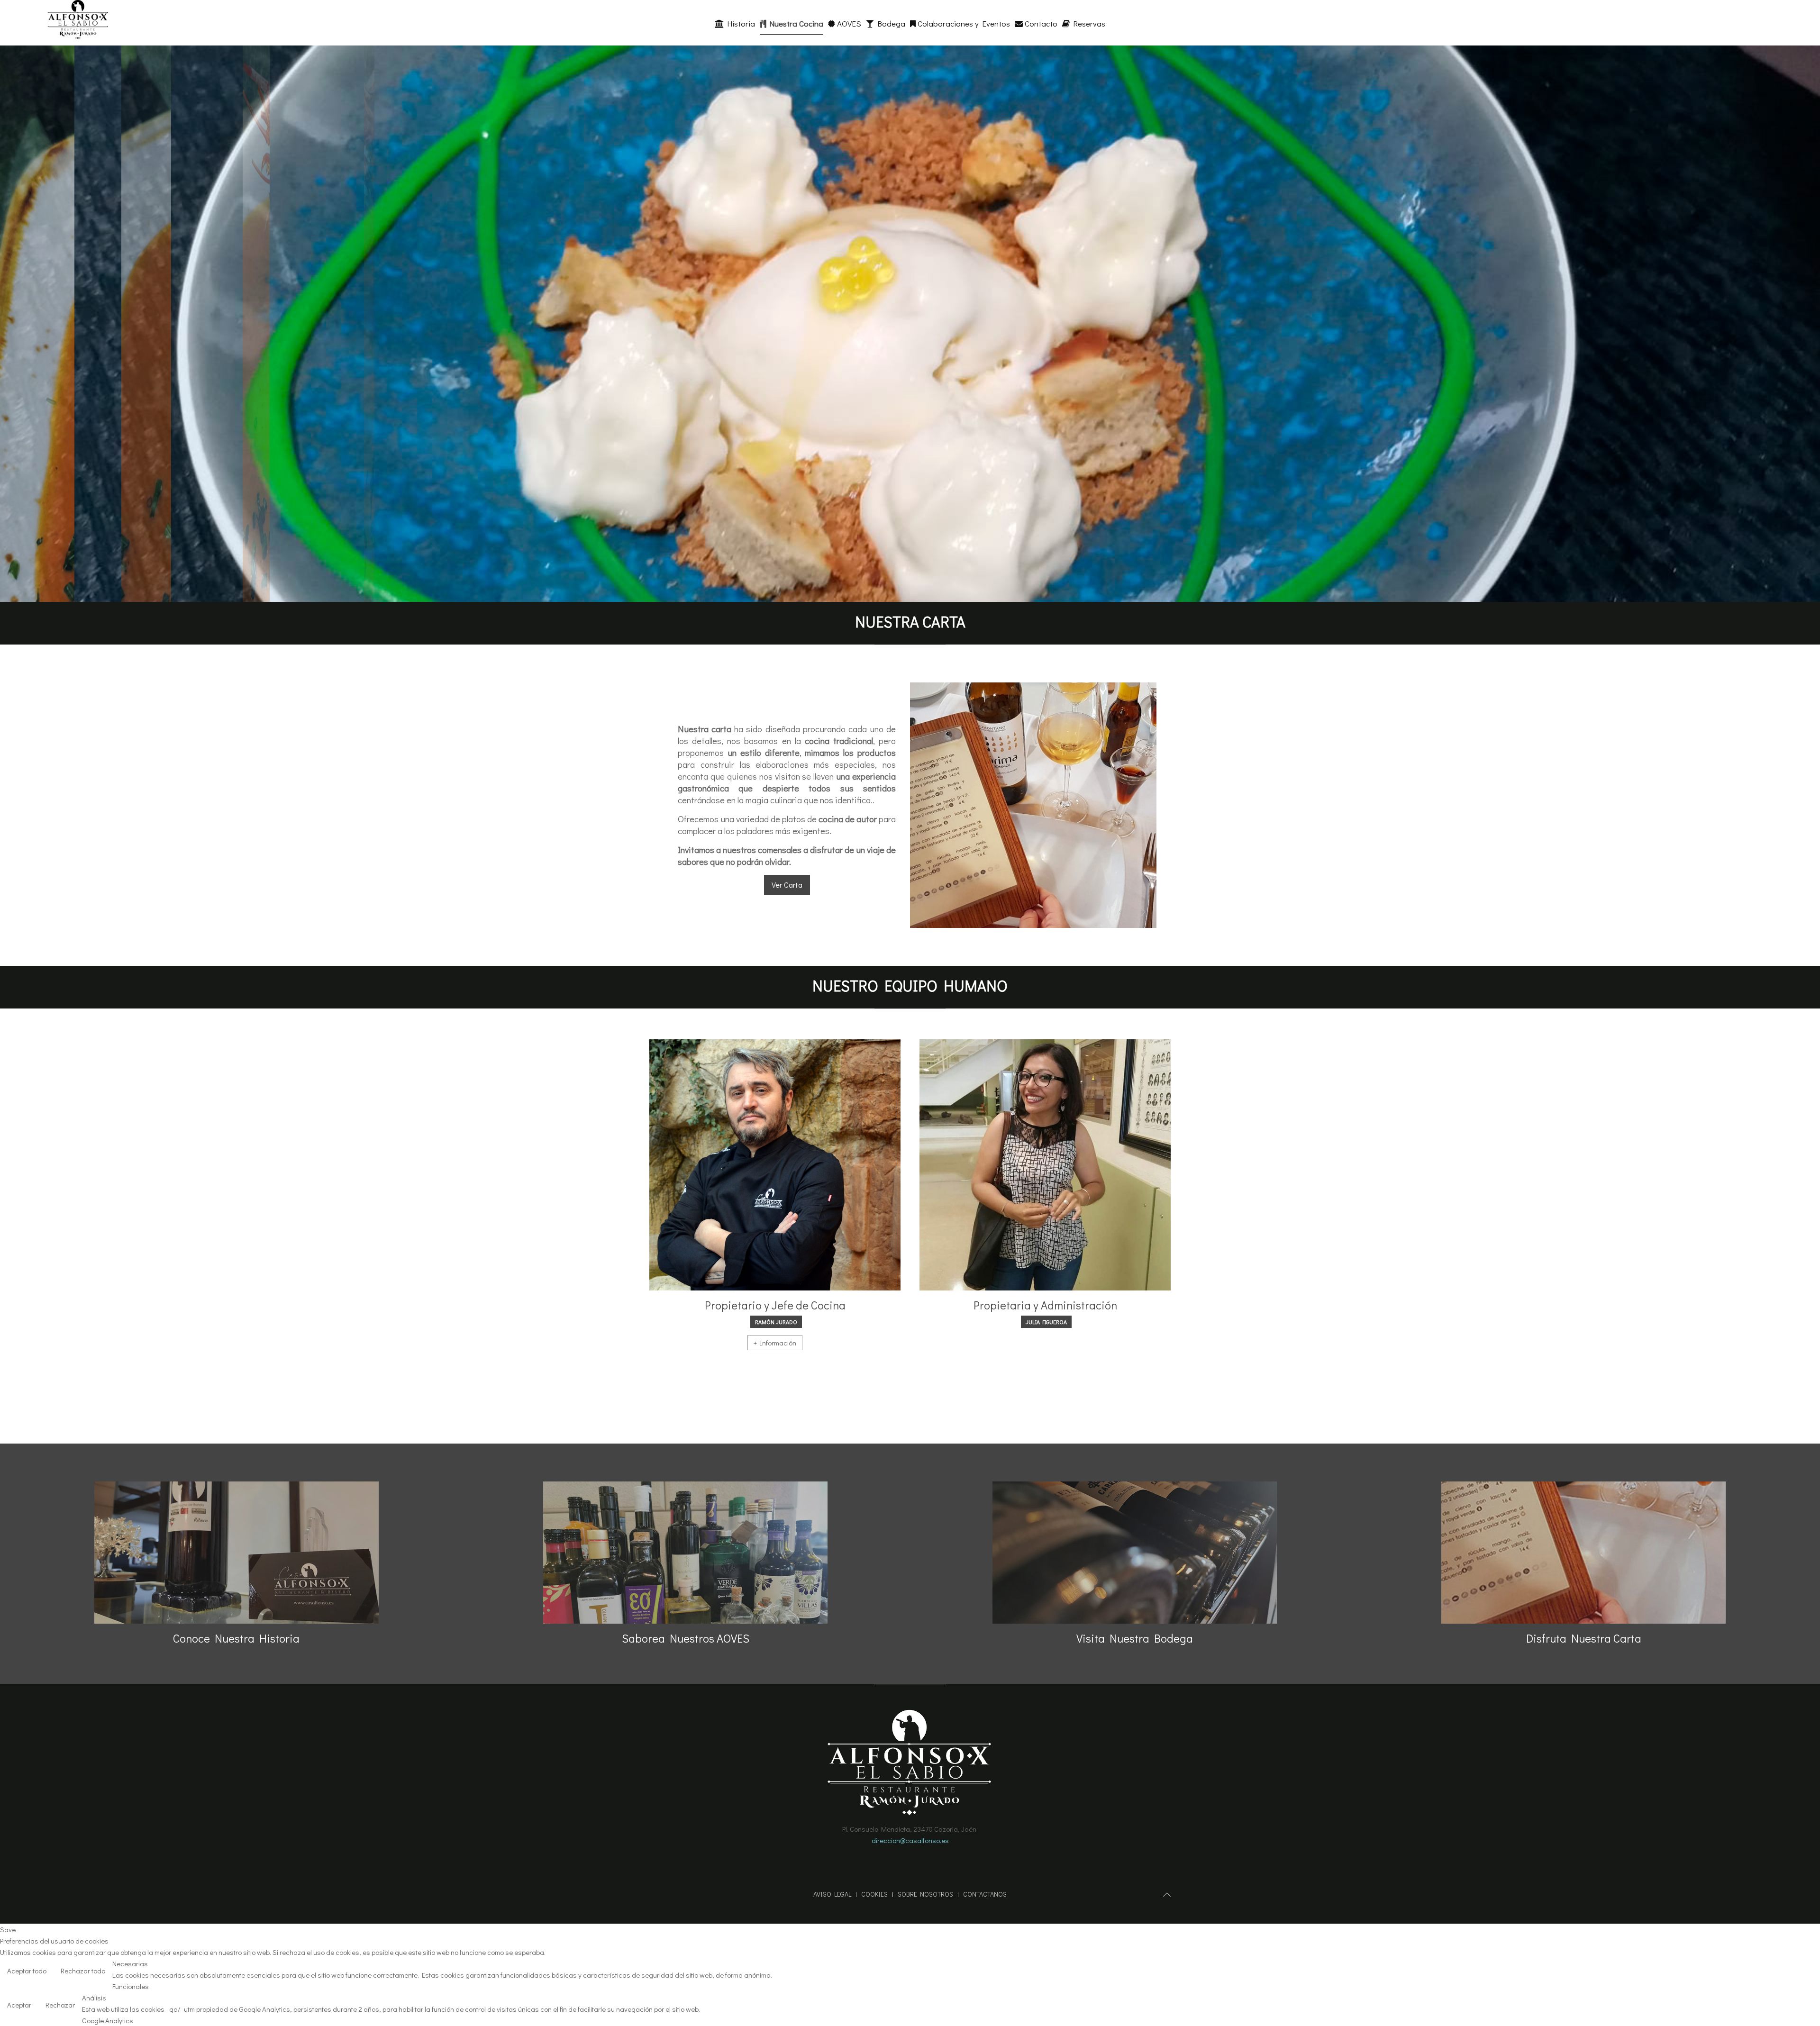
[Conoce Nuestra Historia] (237, 1553)
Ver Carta (787, 885)
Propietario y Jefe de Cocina (775, 1305)
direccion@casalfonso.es (910, 1840)
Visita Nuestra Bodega (1135, 1638)
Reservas (1087, 23)
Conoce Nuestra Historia (236, 1638)
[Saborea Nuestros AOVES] (685, 1553)
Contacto (1040, 23)
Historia (739, 23)
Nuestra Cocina (795, 23)
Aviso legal (832, 1894)
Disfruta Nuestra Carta (1584, 1638)
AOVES (848, 23)
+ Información (775, 1343)
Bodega (890, 23)
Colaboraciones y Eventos (963, 23)
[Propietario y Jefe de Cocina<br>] (775, 1165)
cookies (874, 1894)
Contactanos (985, 1894)
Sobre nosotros (925, 1894)
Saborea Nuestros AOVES (686, 1638)
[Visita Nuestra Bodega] (1135, 1553)
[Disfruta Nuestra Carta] (1583, 1553)
